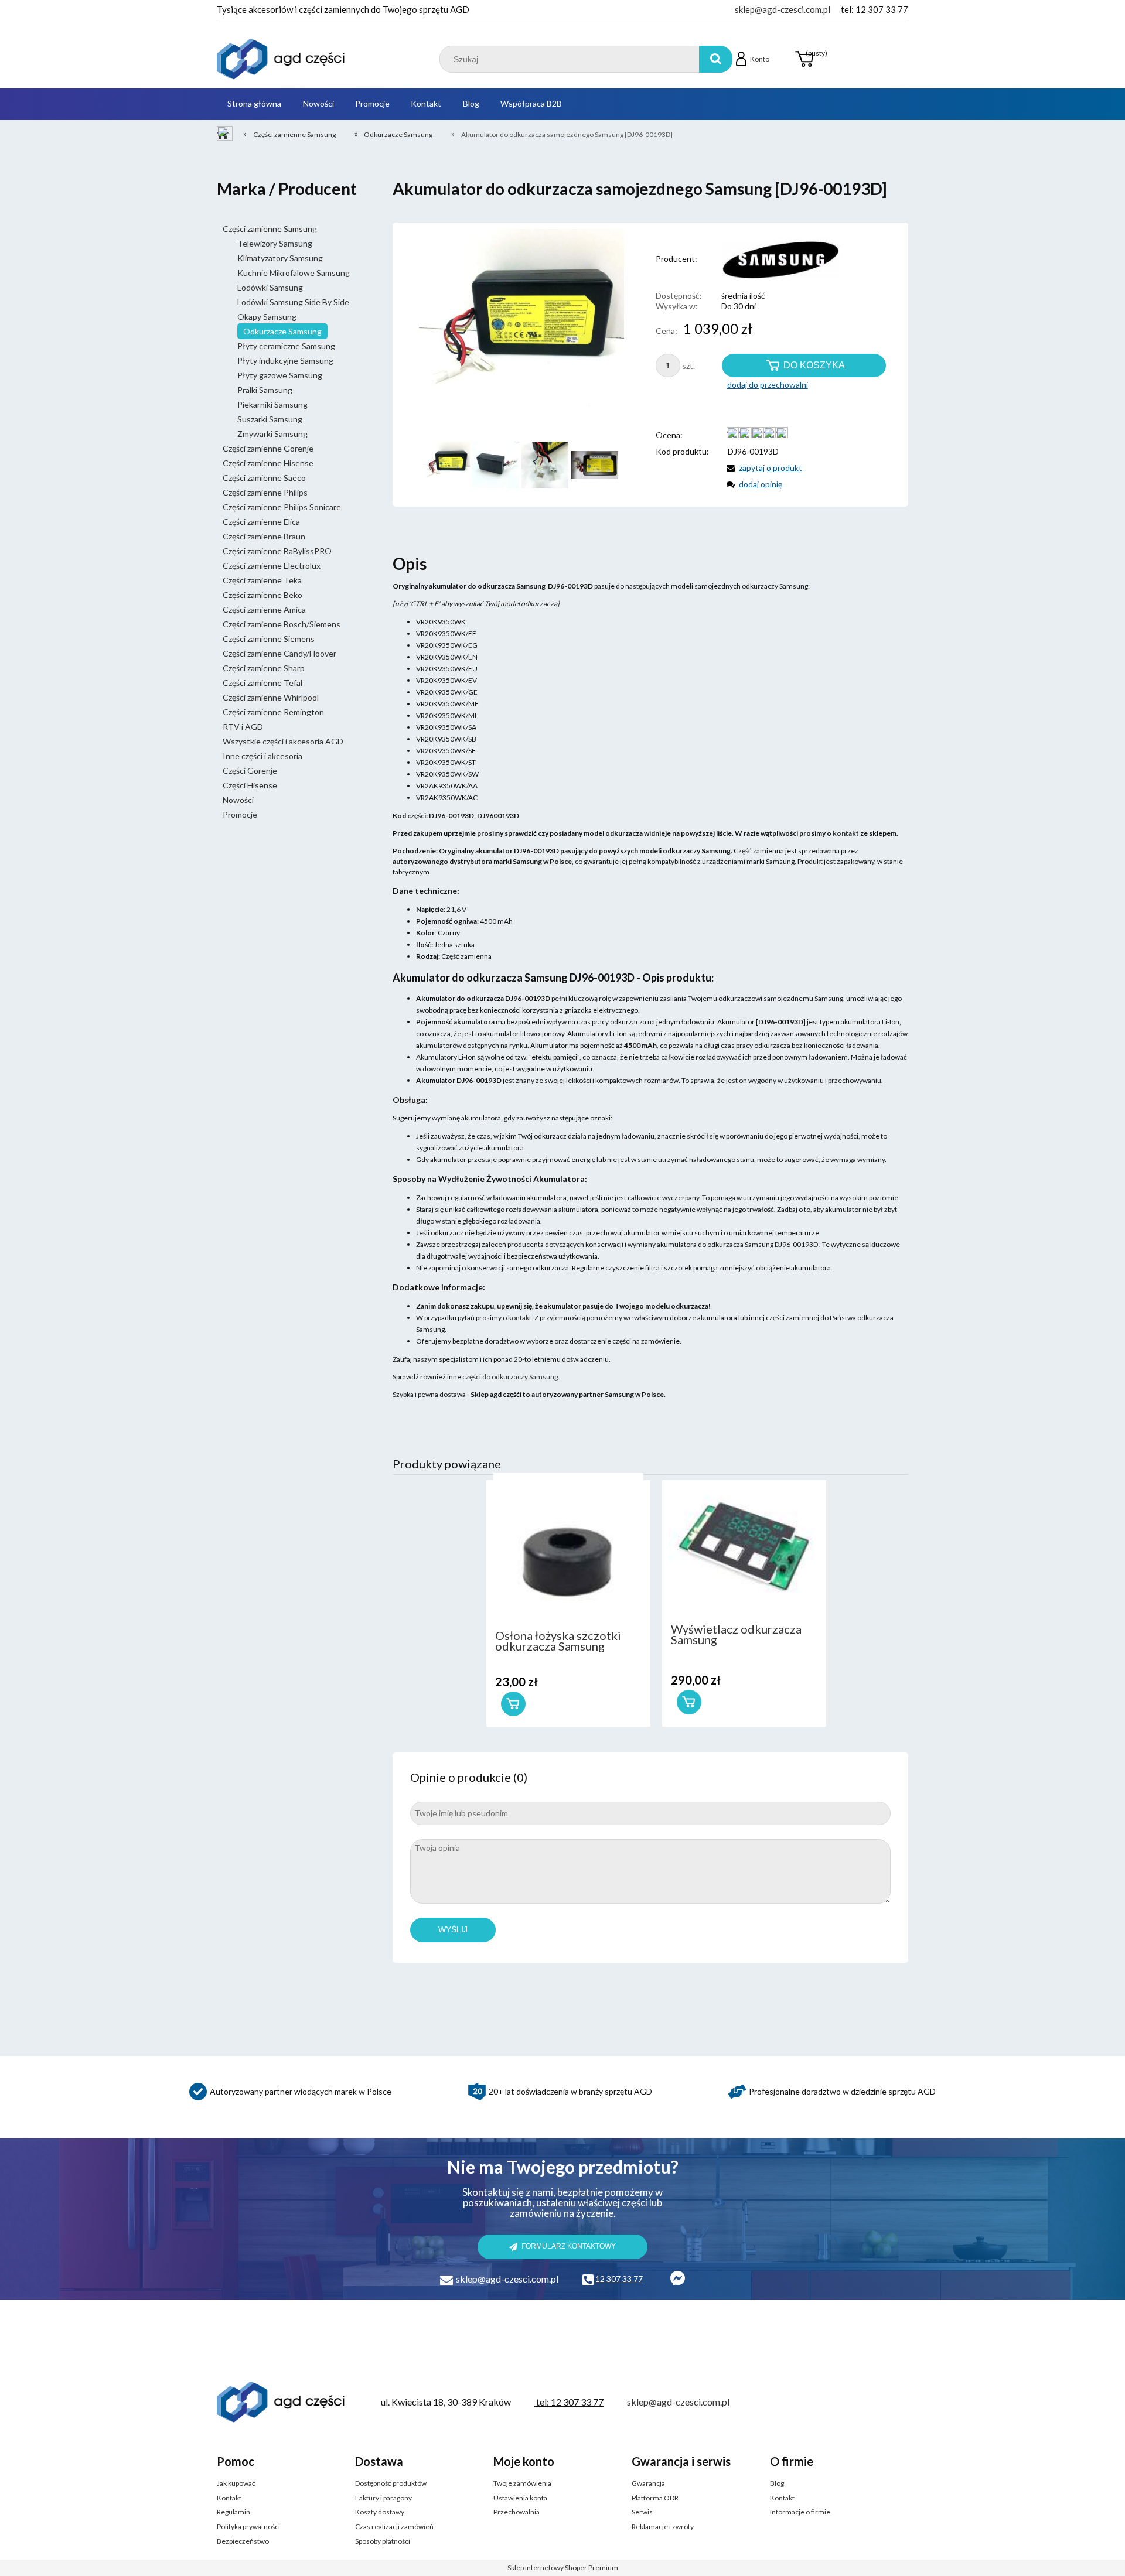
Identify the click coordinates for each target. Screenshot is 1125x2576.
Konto (760, 59)
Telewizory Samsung (275, 243)
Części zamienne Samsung (270, 229)
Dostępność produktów (391, 2483)
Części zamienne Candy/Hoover (279, 653)
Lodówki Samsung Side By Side (293, 302)
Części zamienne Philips (265, 492)
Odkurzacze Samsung (282, 331)
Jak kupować (236, 2483)
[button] (762, 468)
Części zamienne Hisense (268, 463)
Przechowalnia (517, 2512)
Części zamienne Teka (262, 580)
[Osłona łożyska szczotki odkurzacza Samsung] (568, 1548)
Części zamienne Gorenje (268, 448)
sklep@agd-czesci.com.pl (783, 9)
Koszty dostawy (380, 2512)
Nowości (238, 800)
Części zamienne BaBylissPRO (277, 551)
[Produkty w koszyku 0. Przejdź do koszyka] (804, 59)
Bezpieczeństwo (243, 2541)
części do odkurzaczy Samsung (510, 1377)
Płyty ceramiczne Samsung (286, 346)
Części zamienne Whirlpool (271, 697)
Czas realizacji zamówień (394, 2527)
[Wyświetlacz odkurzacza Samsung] (744, 1543)
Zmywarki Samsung (272, 434)
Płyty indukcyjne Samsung (285, 361)
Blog (777, 2483)
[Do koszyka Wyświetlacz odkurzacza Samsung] (689, 1702)
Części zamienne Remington (273, 712)
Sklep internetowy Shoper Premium (563, 2568)
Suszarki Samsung (270, 419)
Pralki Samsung (265, 390)
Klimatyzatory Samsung (280, 258)
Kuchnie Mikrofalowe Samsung (294, 273)
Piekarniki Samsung (272, 404)
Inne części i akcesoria (262, 756)
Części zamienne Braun (264, 536)
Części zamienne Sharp (264, 668)
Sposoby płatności (383, 2541)
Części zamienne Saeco (264, 478)
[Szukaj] (716, 59)
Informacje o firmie (800, 2512)
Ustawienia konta (520, 2498)
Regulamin (233, 2512)
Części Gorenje (250, 771)
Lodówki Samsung (270, 287)
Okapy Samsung (267, 317)
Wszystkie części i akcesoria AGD (283, 741)
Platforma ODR (655, 2498)
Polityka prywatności (248, 2527)
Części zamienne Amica (264, 609)
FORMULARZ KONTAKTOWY (569, 2246)
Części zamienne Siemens (269, 639)
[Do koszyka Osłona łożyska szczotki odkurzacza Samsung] (513, 1704)
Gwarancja (648, 2483)
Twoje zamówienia (522, 2483)
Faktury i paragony (383, 2498)
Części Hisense (250, 785)
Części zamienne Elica (261, 522)
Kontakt (229, 2498)
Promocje (240, 814)
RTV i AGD (243, 727)
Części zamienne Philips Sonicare (282, 507)
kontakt (520, 1318)
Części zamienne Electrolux (272, 566)
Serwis (642, 2512)
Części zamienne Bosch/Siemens (282, 624)
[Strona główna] (281, 59)
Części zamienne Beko (262, 595)
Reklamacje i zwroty (663, 2527)
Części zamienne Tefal (262, 683)
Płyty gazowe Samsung (280, 375)
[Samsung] (769, 259)
